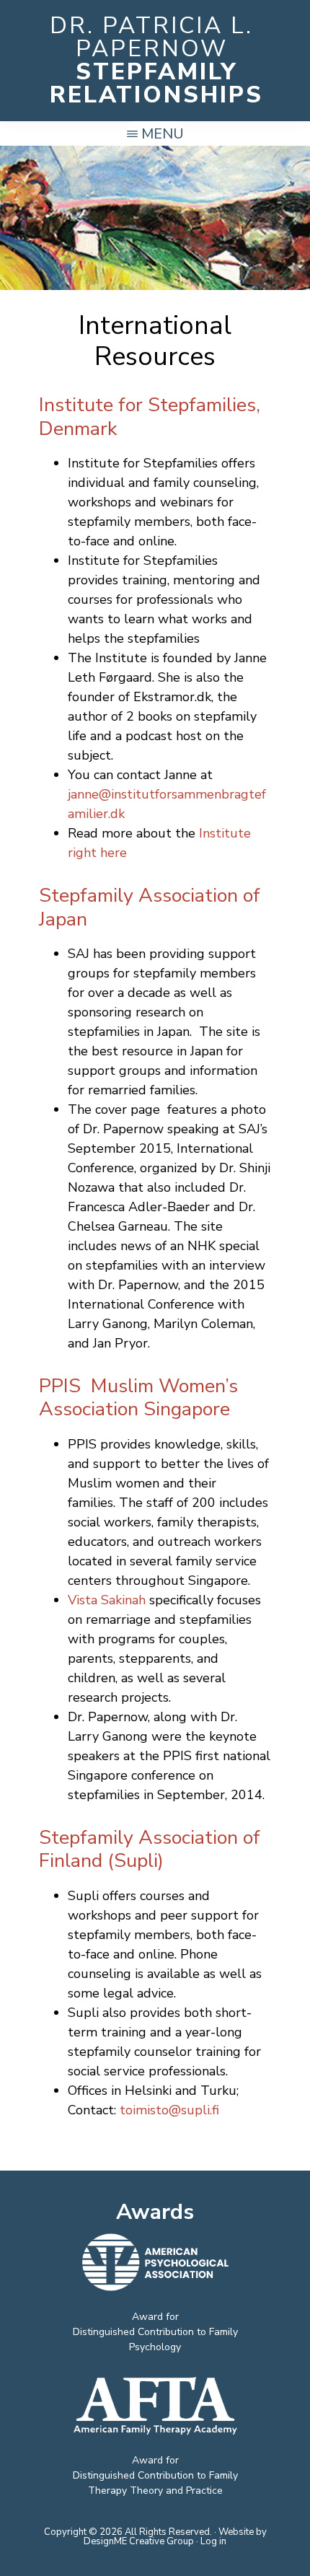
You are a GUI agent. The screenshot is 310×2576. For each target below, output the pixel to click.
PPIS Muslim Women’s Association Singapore (138, 1398)
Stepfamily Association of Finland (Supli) (150, 1849)
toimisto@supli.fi (169, 2110)
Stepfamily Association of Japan (150, 907)
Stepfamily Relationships (156, 83)
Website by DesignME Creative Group (175, 2537)
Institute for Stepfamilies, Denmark (150, 417)
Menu (163, 134)
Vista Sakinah (107, 1600)
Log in (213, 2541)
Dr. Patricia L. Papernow (151, 37)
